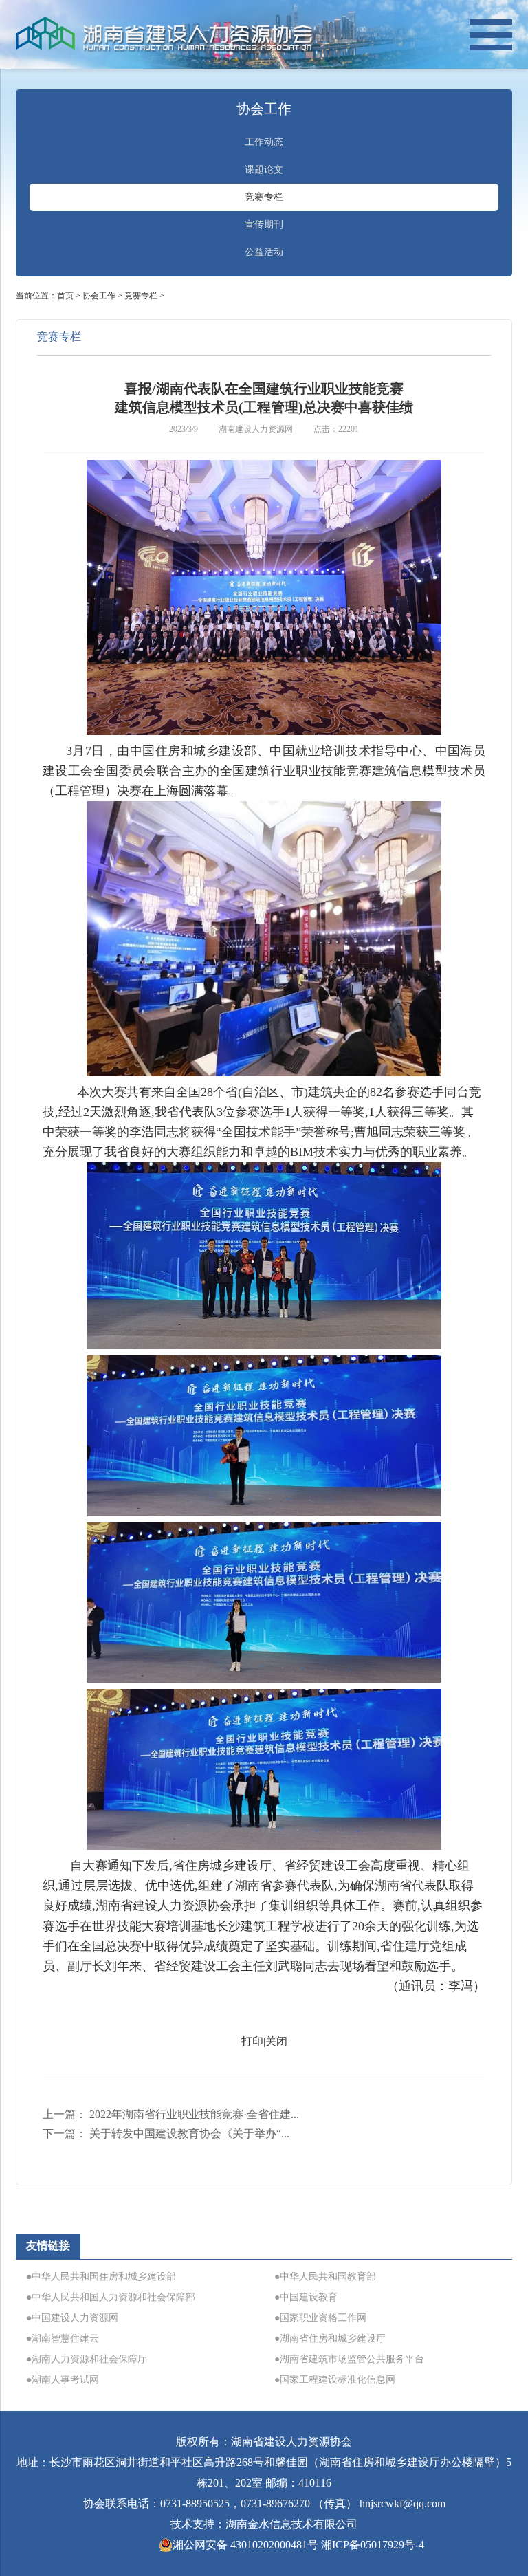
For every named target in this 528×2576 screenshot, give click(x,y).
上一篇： (171, 2114)
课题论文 (264, 170)
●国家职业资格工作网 (320, 2318)
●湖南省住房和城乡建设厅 (330, 2338)
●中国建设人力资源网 (72, 2318)
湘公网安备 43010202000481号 (245, 2545)
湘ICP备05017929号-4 (373, 2545)
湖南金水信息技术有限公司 (291, 2524)
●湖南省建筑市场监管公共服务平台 (349, 2359)
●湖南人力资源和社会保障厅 (87, 2359)
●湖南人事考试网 (63, 2380)
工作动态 (264, 142)
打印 (252, 2041)
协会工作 (99, 296)
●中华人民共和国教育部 (325, 2277)
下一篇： (166, 2133)
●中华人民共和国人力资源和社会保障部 (111, 2297)
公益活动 (264, 252)
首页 (65, 296)
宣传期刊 (264, 225)
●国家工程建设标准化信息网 (335, 2380)
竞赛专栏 (264, 197)
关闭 (276, 2041)
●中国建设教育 (306, 2297)
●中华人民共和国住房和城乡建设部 (101, 2277)
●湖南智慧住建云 (63, 2338)
